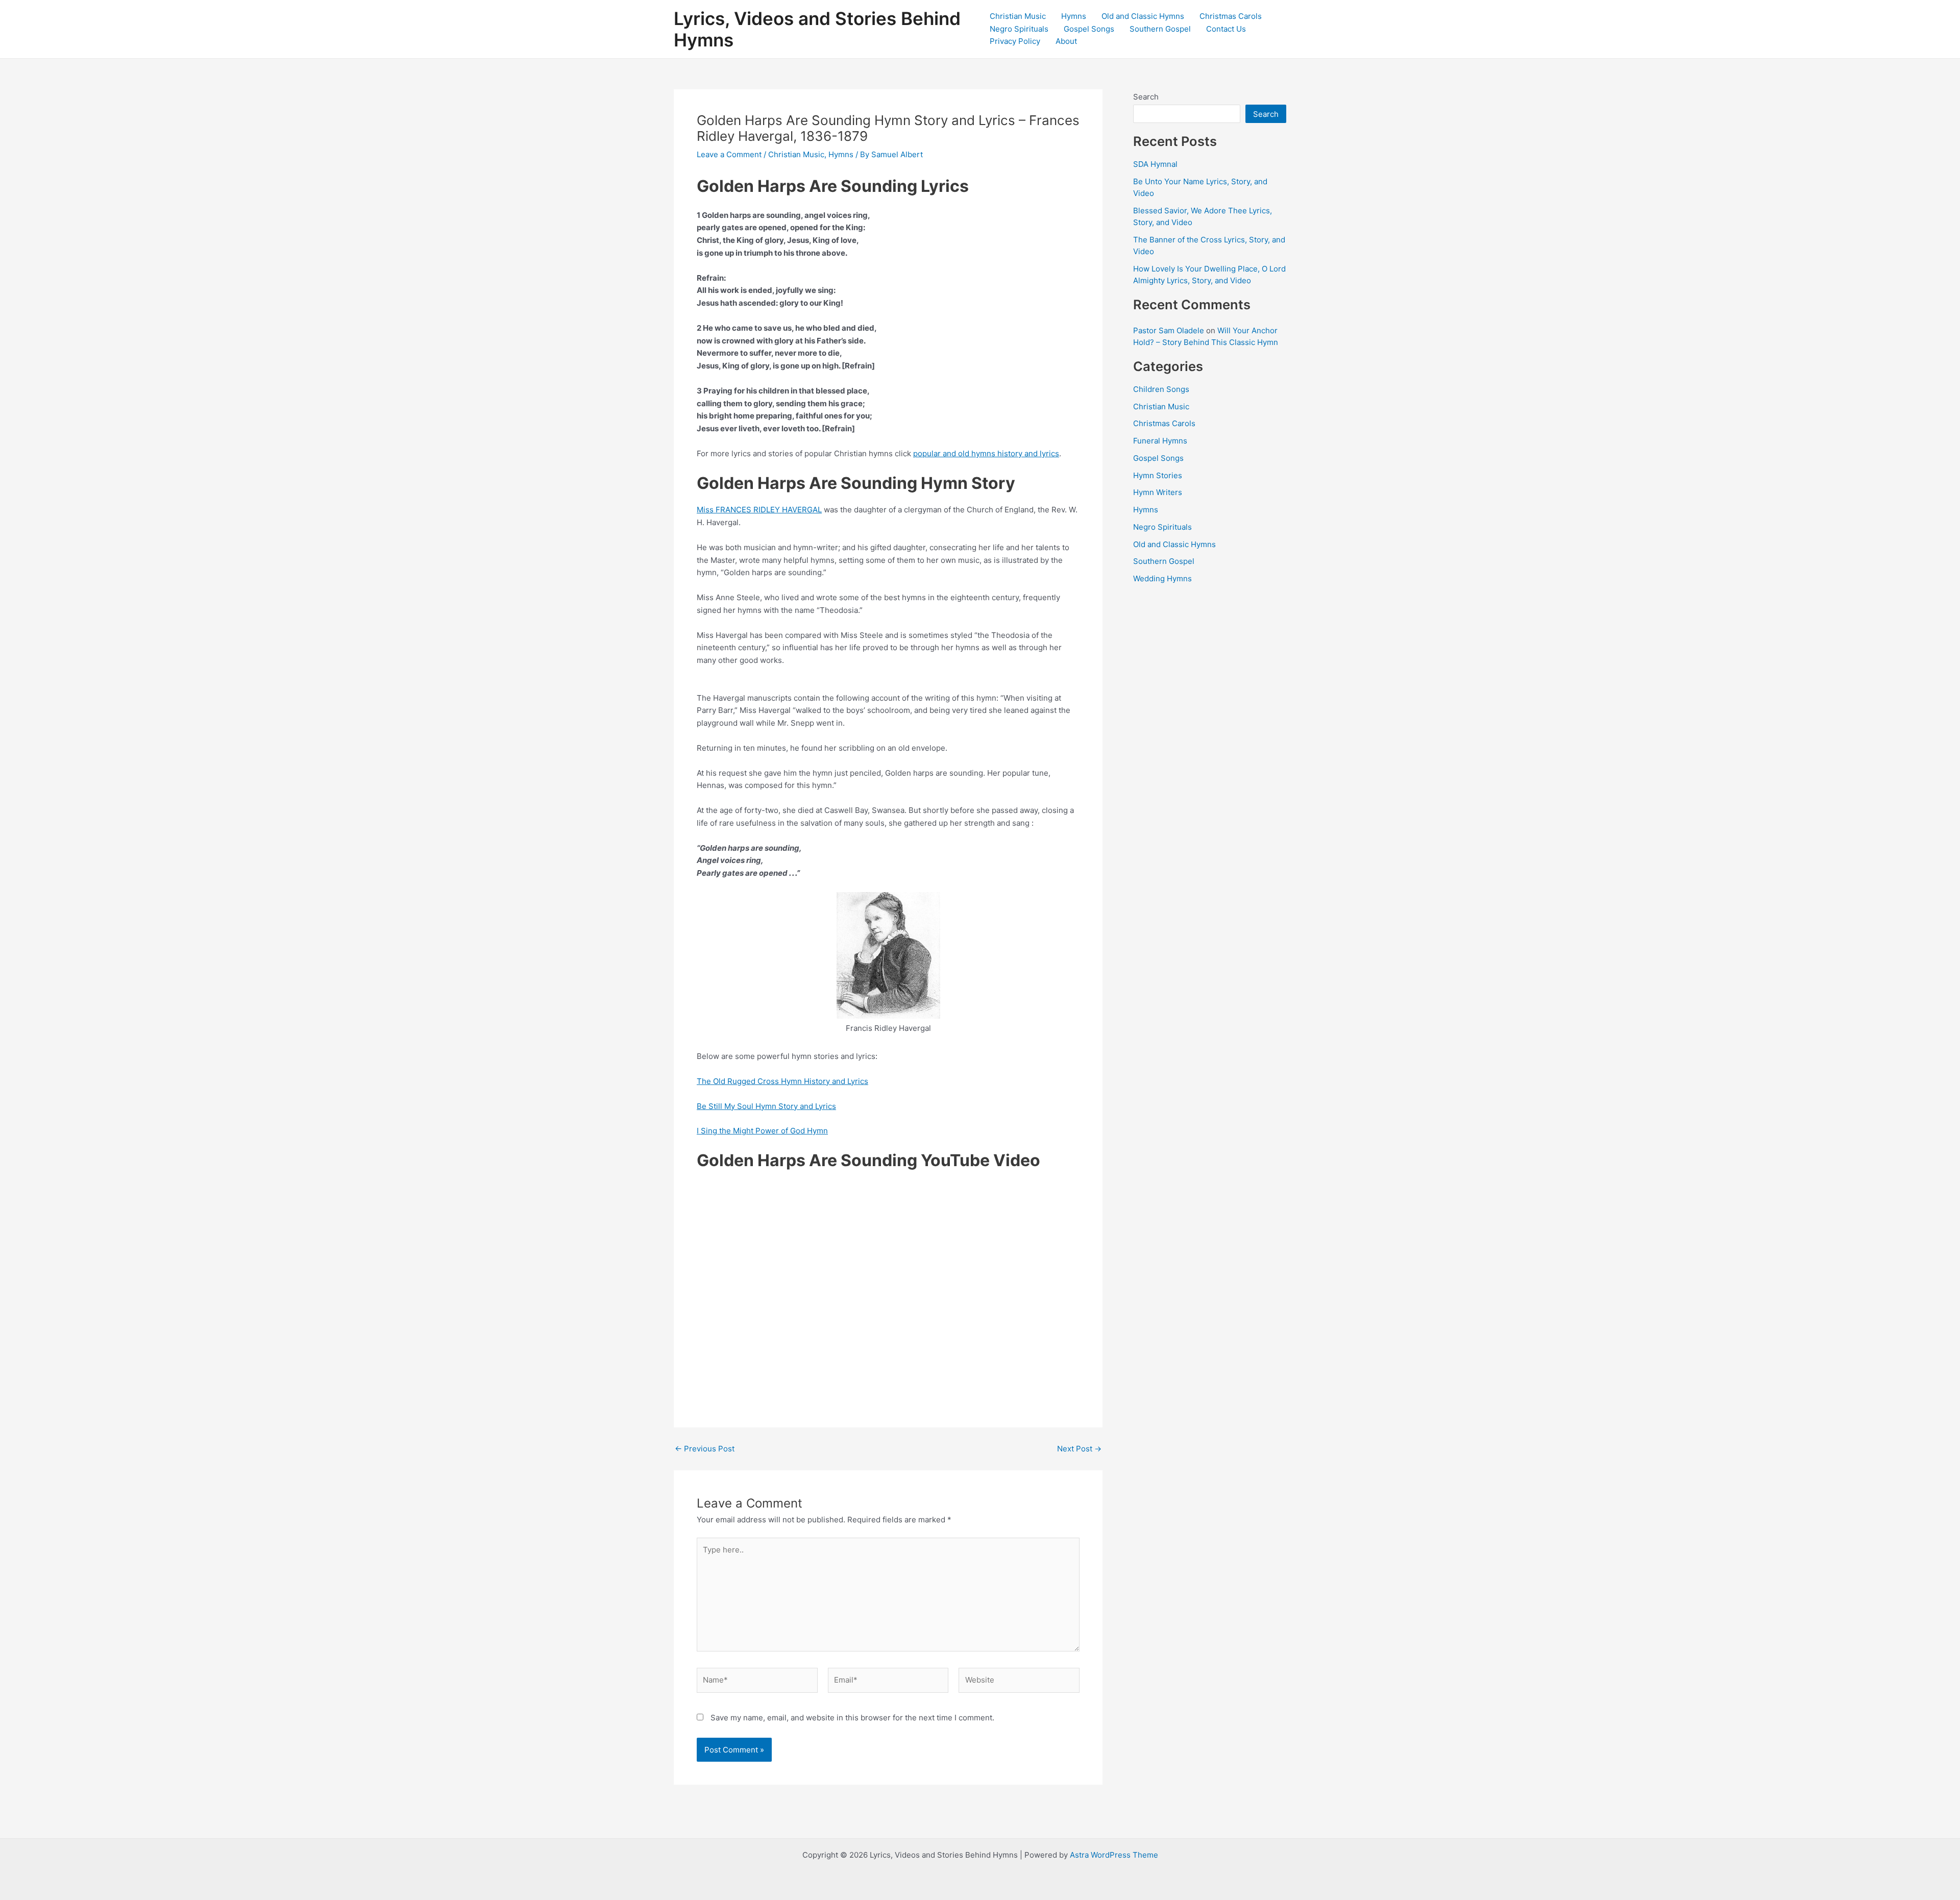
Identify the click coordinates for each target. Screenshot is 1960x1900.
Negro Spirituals (1019, 29)
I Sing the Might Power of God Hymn (762, 1131)
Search (1146, 97)
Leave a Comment (729, 154)
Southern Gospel (1160, 29)
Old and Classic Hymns (1143, 16)
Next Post (1079, 1449)
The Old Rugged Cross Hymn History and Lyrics (782, 1081)
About (1066, 41)
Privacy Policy (1015, 41)
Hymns (1074, 16)
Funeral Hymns (1160, 441)
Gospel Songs (1089, 29)
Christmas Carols (1231, 16)
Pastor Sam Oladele (1169, 330)
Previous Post (705, 1449)
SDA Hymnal (1155, 164)
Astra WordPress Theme (1114, 1855)
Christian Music (1018, 16)
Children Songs (1161, 389)
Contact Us (1226, 29)
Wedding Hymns (1162, 578)
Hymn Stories (1158, 475)
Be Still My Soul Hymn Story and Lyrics (766, 1106)
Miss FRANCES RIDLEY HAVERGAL (759, 510)
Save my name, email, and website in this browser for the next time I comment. (852, 1718)
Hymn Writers (1158, 492)
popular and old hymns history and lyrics (986, 453)
